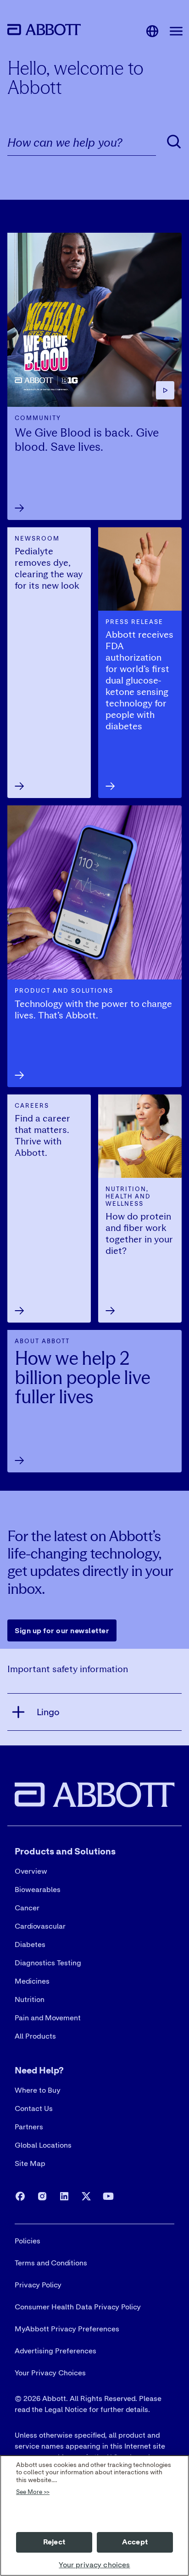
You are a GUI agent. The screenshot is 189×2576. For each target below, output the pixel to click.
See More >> (33, 2492)
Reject (54, 2542)
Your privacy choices (94, 2565)
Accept (135, 2542)
